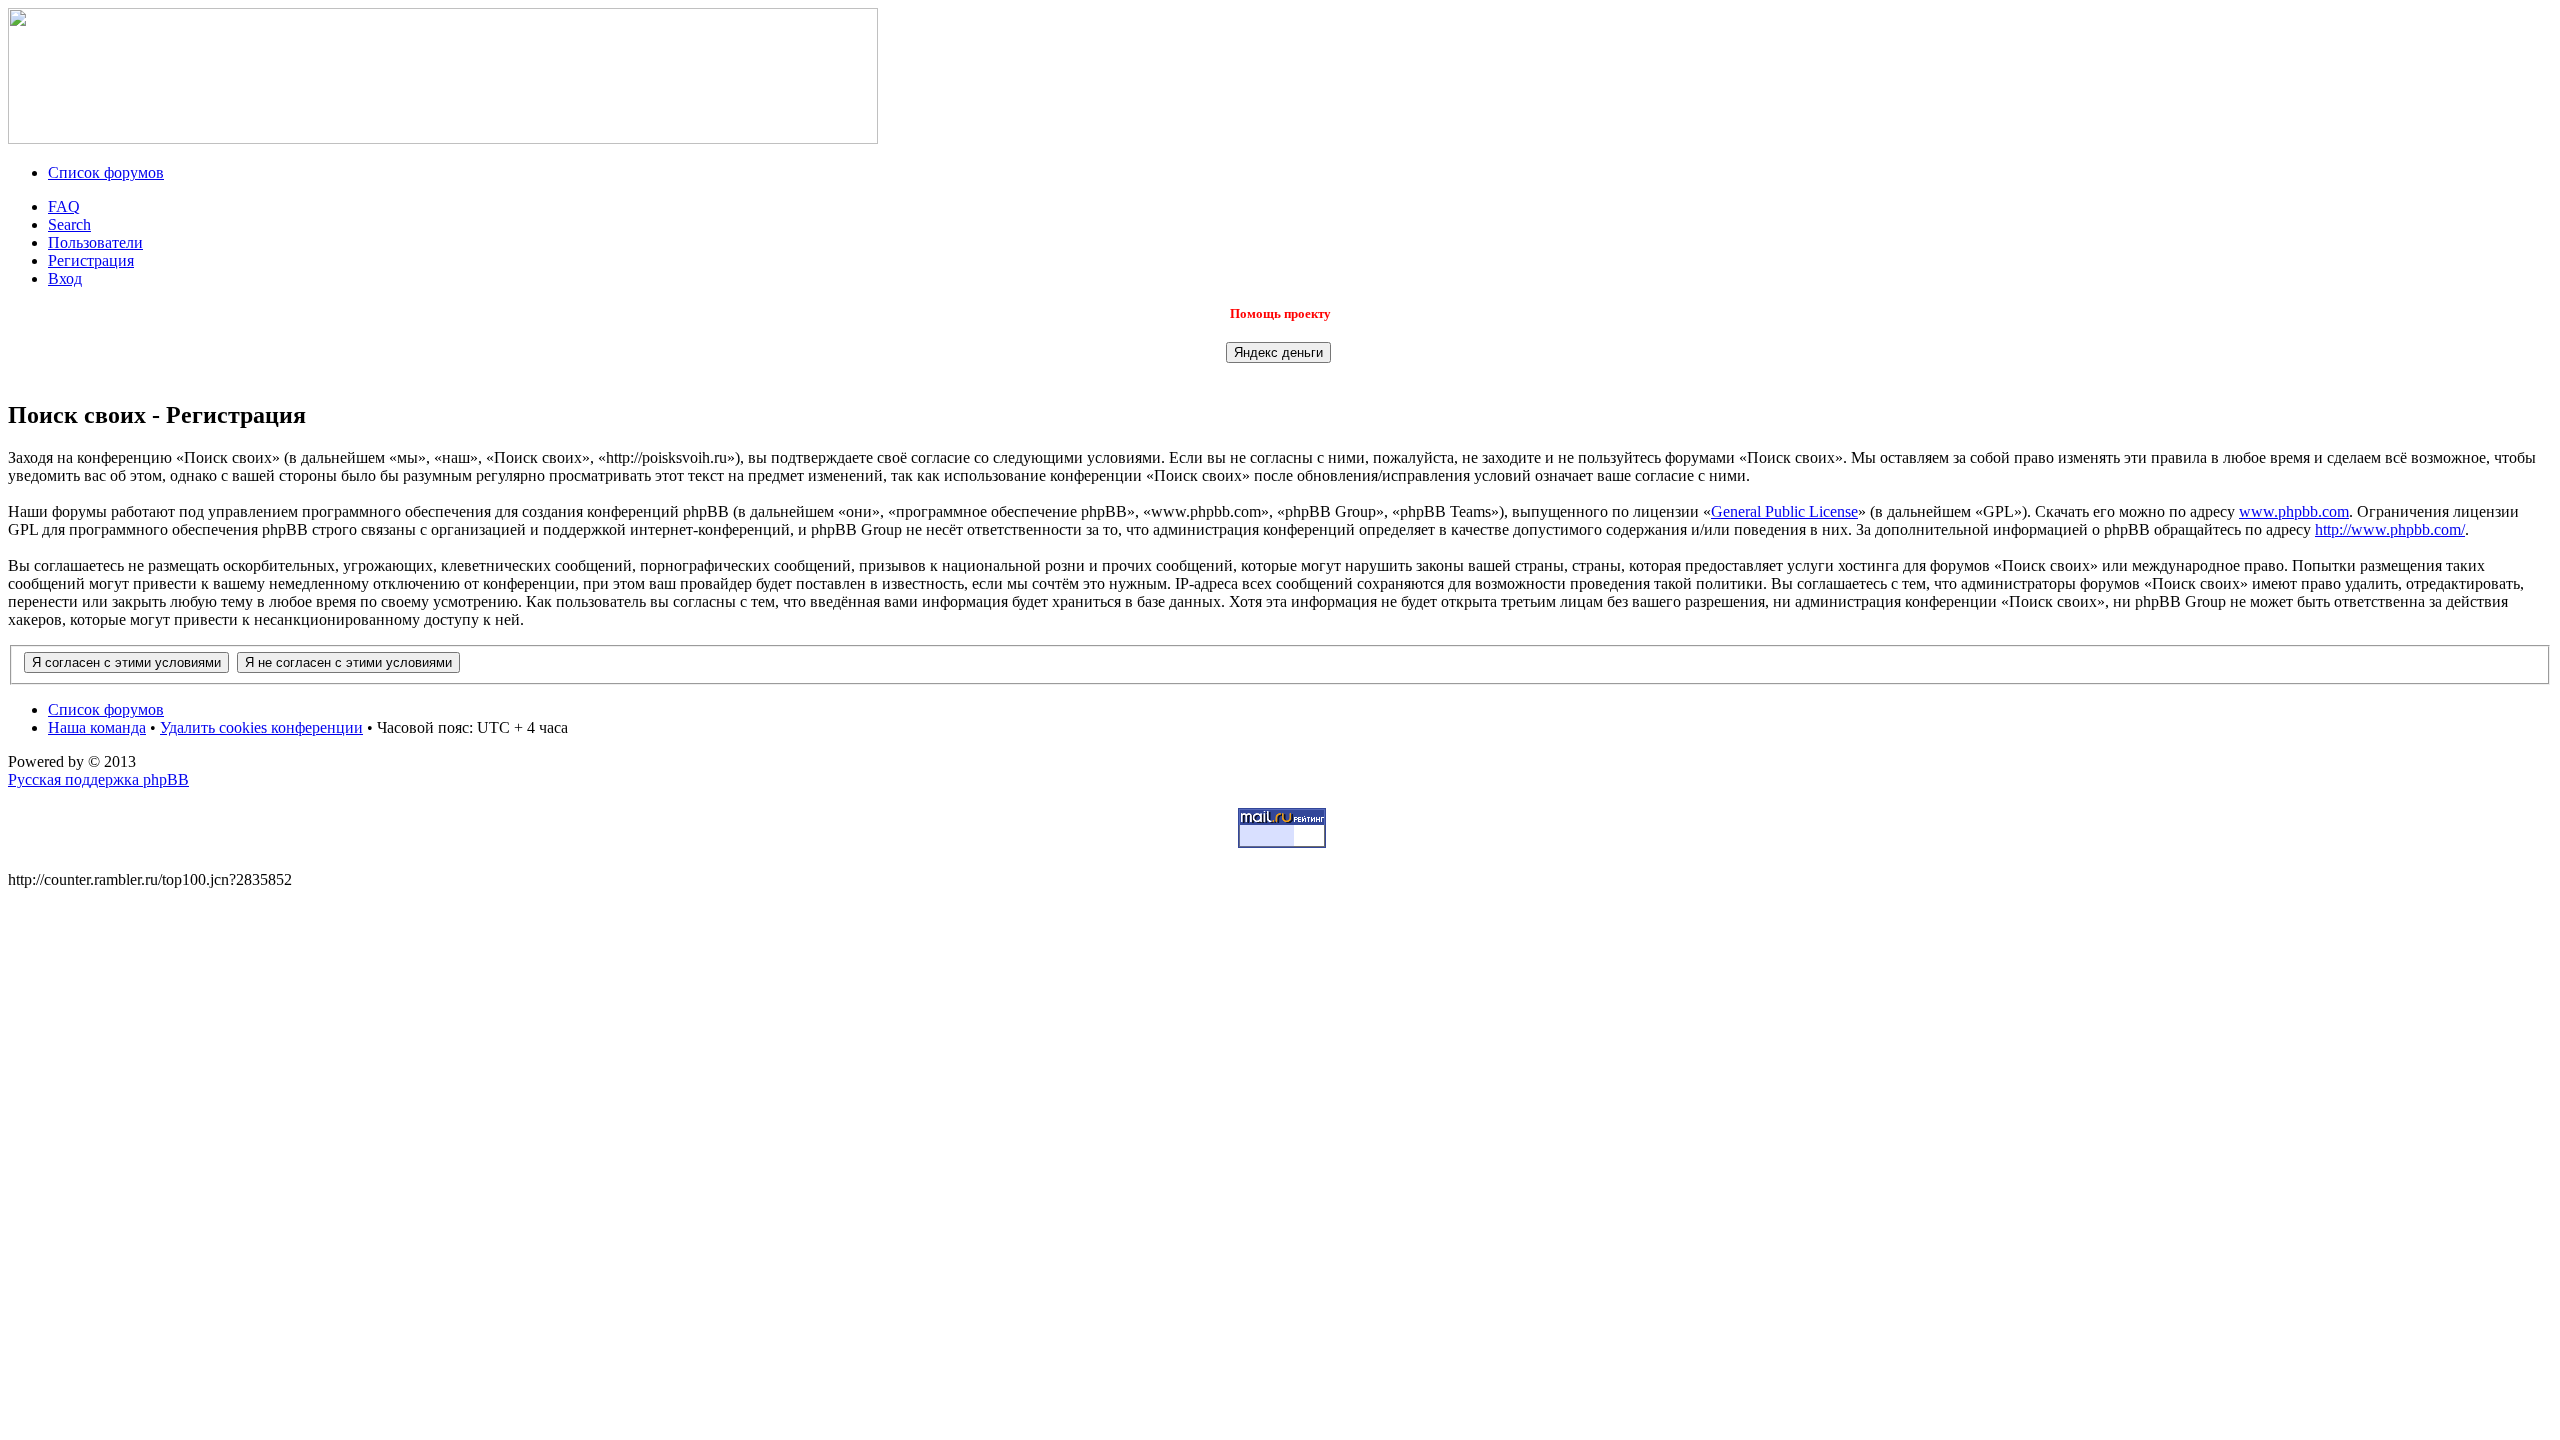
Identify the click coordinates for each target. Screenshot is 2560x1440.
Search (69, 224)
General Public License (1784, 511)
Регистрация (91, 260)
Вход (65, 278)
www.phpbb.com (2294, 511)
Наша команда (97, 727)
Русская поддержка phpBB (98, 779)
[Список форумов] (443, 138)
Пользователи (95, 242)
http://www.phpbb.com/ (2390, 529)
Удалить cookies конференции (261, 727)
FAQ (64, 206)
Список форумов (106, 172)
